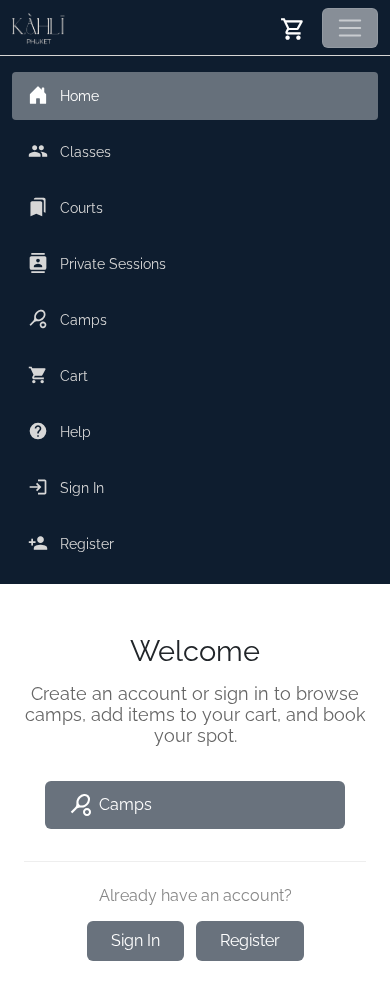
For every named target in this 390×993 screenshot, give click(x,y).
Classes (69, 151)
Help (59, 431)
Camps (67, 319)
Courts (65, 207)
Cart (58, 375)
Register (71, 543)
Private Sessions (118, 263)
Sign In (66, 487)
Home (79, 95)
